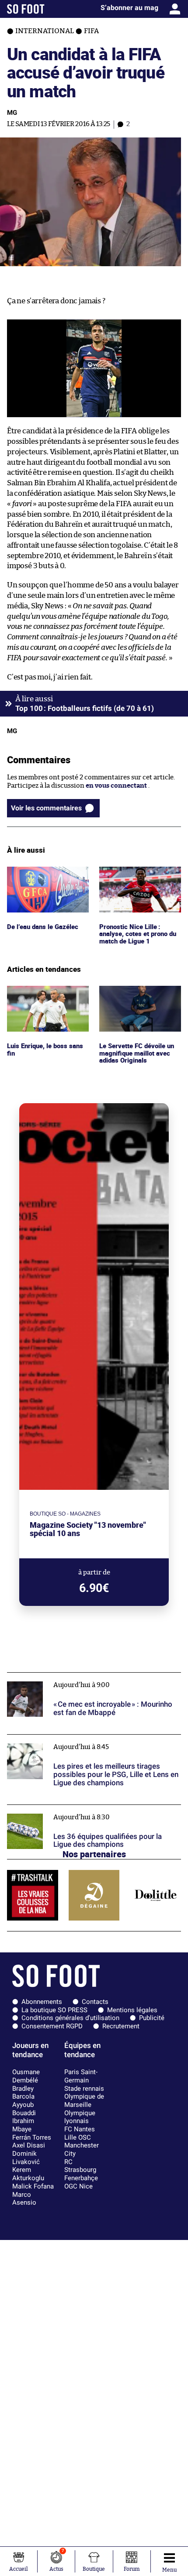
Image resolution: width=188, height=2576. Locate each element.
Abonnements (42, 2002)
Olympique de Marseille (84, 2101)
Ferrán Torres (32, 2137)
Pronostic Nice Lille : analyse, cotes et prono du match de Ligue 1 (139, 878)
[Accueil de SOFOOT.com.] (26, 9)
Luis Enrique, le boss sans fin (46, 994)
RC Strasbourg (80, 2166)
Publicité (152, 2018)
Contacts (95, 2002)
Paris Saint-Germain (81, 2076)
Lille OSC (78, 2137)
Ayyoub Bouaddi (24, 2109)
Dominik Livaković (26, 2158)
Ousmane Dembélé (26, 2076)
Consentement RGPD (52, 2026)
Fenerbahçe (81, 2178)
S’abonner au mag (129, 8)
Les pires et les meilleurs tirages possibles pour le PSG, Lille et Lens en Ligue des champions (90, 1742)
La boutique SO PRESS (54, 2010)
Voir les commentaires (46, 808)
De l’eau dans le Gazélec (43, 870)
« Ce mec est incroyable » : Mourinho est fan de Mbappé (91, 1676)
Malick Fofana (33, 2186)
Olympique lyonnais (80, 2117)
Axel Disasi (29, 2145)
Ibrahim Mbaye (23, 2125)
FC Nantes (80, 2129)
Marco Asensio (24, 2199)
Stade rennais (84, 2089)
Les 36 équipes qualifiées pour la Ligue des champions (89, 1809)
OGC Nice (78, 2186)
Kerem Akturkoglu (28, 2174)
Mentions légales (132, 2010)
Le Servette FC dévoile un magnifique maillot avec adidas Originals (138, 998)
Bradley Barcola (23, 2093)
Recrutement (121, 2026)
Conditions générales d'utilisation (70, 2018)
